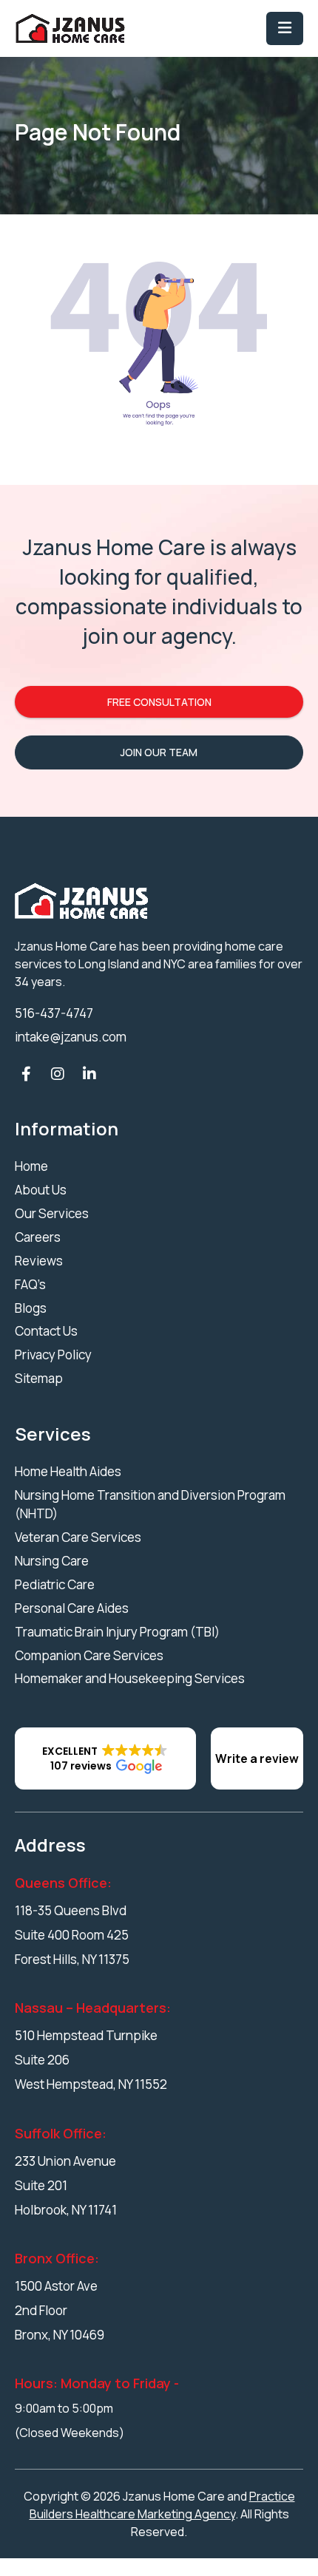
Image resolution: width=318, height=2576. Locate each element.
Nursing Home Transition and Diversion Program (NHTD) (150, 1505)
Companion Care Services (89, 1655)
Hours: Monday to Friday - (97, 2383)
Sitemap (39, 1378)
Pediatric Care (55, 1584)
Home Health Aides (68, 1471)
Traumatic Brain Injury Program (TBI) (117, 1632)
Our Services (52, 1213)
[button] (105, 1758)
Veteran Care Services (78, 1537)
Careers (38, 1237)
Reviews (39, 1261)
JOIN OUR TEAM (159, 752)
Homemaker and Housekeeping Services (130, 1678)
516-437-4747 (54, 1013)
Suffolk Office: (61, 2133)
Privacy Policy (53, 1355)
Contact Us (46, 1331)
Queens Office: (63, 1883)
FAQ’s (30, 1284)
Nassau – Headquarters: (93, 2008)
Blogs (31, 1308)
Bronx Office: (57, 2258)
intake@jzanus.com (71, 1037)
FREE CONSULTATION (159, 702)
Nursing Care (52, 1561)
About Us (41, 1190)
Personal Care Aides (72, 1608)
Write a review (257, 1758)
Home (31, 1166)
